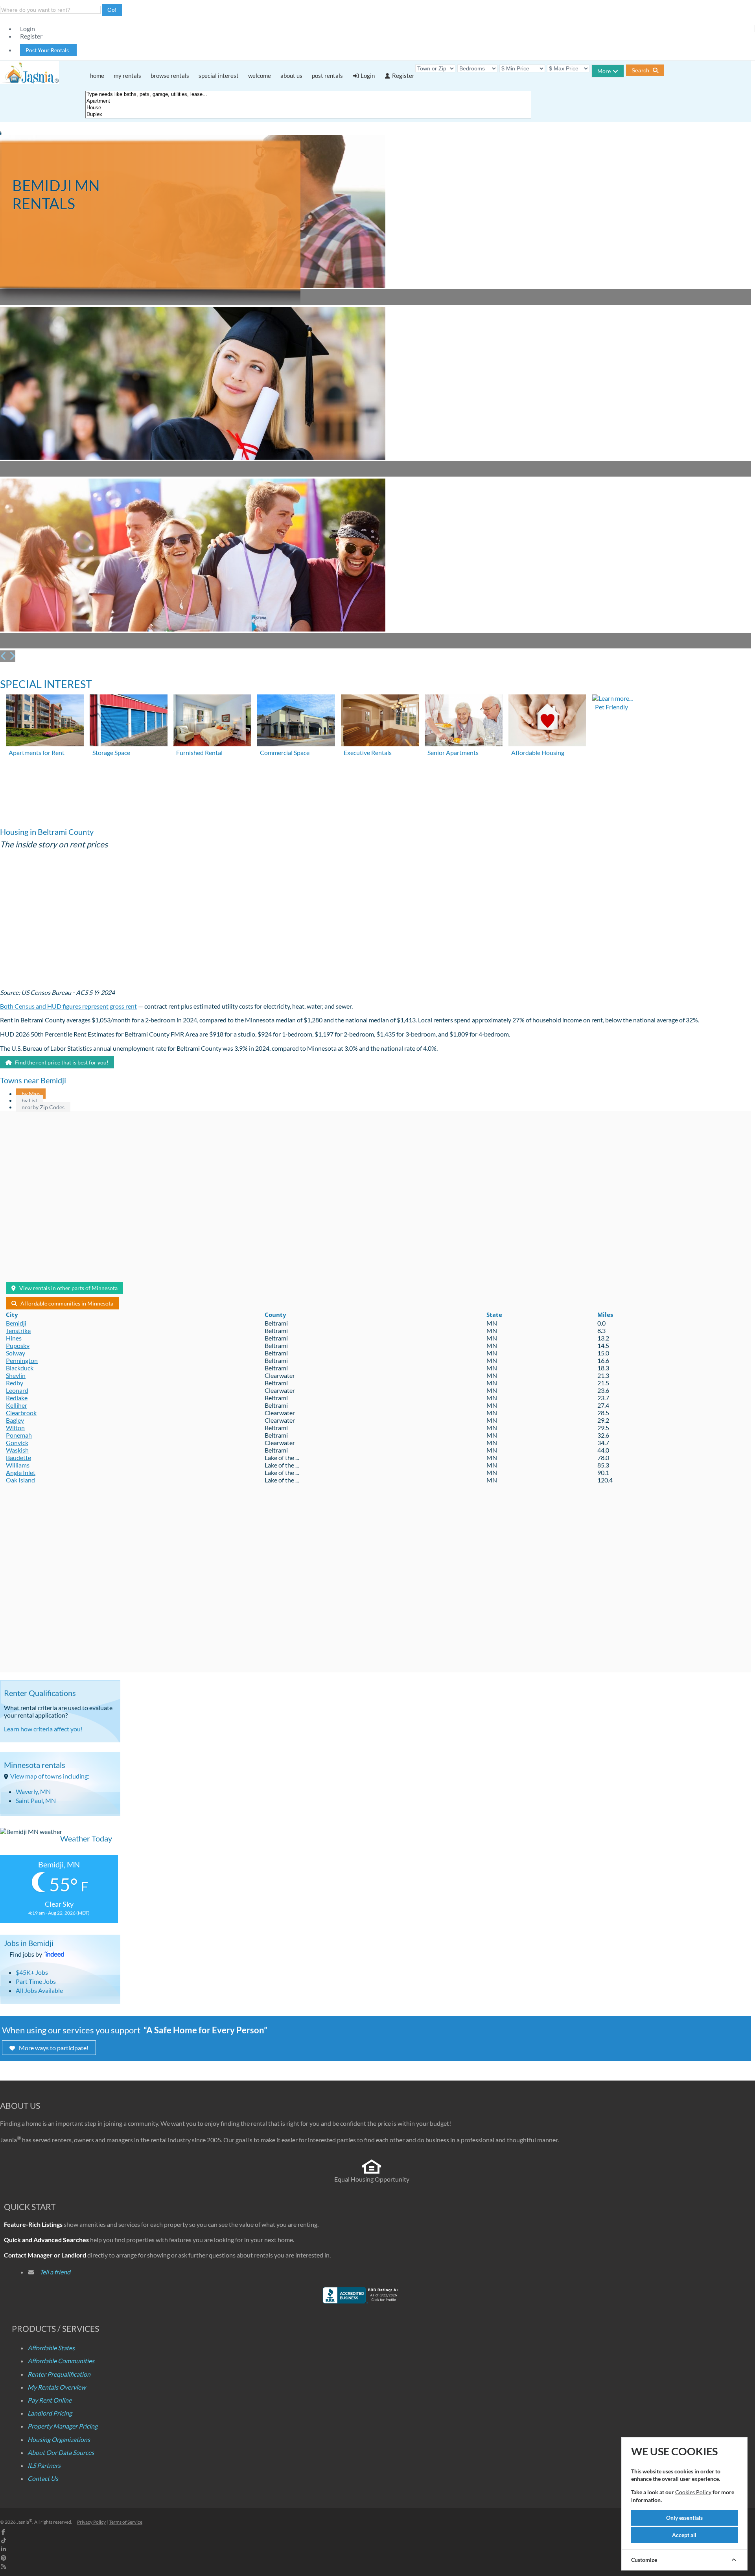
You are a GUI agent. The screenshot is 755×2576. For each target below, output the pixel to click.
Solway (16, 1353)
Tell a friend (55, 2272)
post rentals (327, 75)
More (604, 71)
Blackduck (20, 1368)
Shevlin (16, 1375)
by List (29, 1100)
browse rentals (170, 75)
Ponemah (19, 1435)
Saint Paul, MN (36, 1800)
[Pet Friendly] (612, 698)
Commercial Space (285, 752)
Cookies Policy (693, 2492)
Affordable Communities (61, 2361)
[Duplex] (308, 115)
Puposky (18, 1345)
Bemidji (16, 1323)
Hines (14, 1338)
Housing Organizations (59, 2439)
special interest (219, 75)
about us (291, 75)
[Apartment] (308, 101)
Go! (112, 10)
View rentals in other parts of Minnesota (68, 1288)
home (97, 75)
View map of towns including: (50, 1776)
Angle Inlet (21, 1472)
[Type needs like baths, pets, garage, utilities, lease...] (308, 95)
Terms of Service (126, 2522)
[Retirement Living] (464, 744)
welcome (260, 75)
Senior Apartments (453, 752)
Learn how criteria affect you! (43, 1729)
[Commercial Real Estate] (296, 744)
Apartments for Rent (37, 752)
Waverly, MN (33, 1791)
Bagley (15, 1420)
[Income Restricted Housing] (547, 744)
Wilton (15, 1428)
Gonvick (17, 1443)
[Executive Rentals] (380, 744)
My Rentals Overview (57, 2387)
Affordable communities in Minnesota (67, 1303)
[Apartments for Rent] (45, 744)
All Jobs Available (39, 1990)
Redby (15, 1383)
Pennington (22, 1360)
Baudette (18, 1457)
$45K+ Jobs (32, 1972)
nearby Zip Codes (43, 1107)
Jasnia (24, 2522)
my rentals (127, 75)
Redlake (17, 1398)
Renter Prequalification (59, 2374)
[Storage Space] (129, 744)
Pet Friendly (611, 707)
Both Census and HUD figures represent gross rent (68, 1006)
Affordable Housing (538, 752)
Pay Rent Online (50, 2400)
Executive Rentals (368, 752)
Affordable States (51, 2348)
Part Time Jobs (36, 1981)
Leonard (17, 1390)
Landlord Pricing (50, 2413)
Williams (18, 1465)
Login (28, 29)
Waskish (17, 1450)
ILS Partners (44, 2465)
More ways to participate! (54, 2048)
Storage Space (111, 752)
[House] (308, 108)
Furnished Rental (199, 752)
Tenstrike (18, 1330)
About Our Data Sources (61, 2452)
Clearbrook (21, 1413)
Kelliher (17, 1405)
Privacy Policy (91, 2522)
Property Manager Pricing (63, 2426)
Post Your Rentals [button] (48, 50)
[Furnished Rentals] (212, 744)
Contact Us (43, 2478)
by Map (31, 1094)
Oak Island (20, 1480)
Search (641, 70)
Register (31, 36)
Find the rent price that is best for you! (61, 1062)
